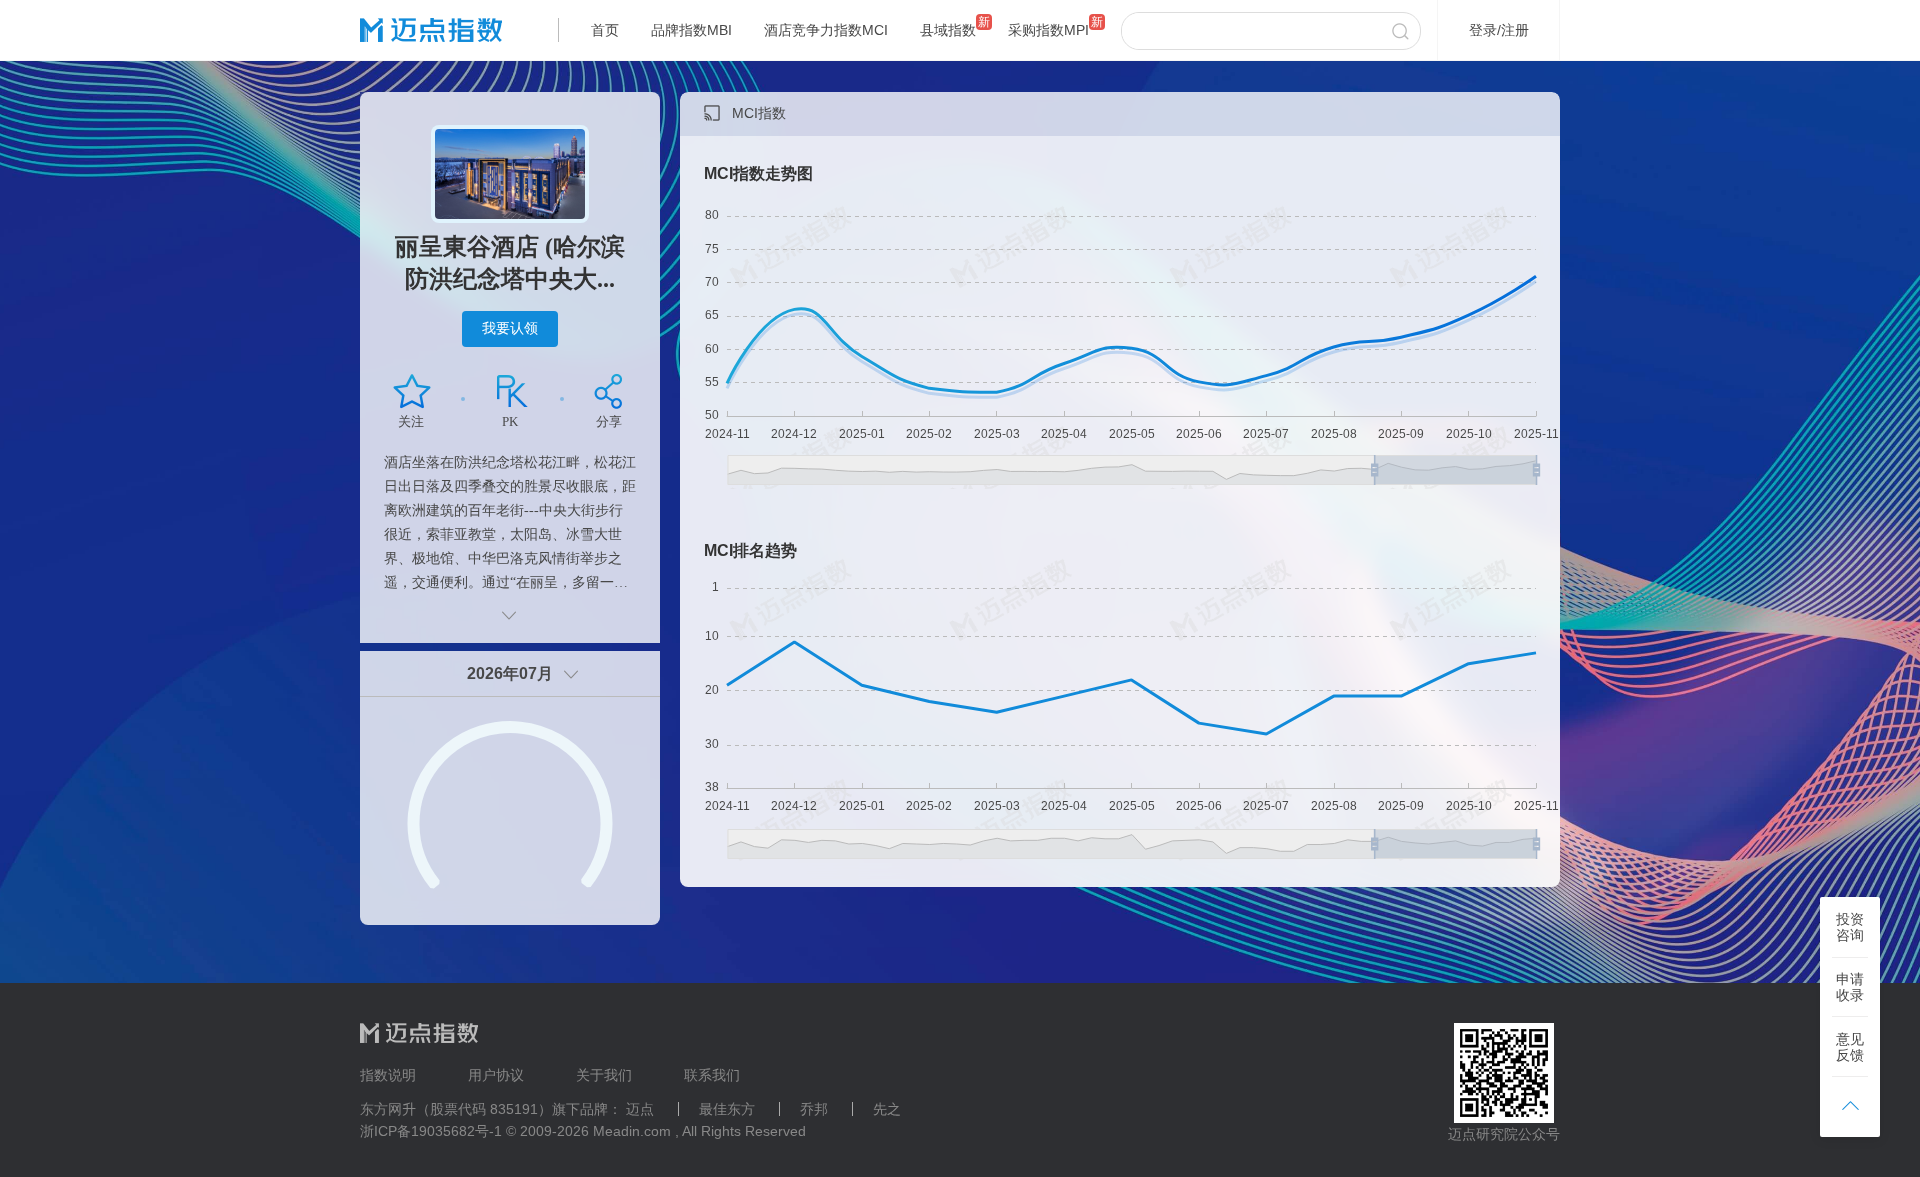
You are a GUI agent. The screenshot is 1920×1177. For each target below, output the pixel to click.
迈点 (640, 1109)
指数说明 (388, 1075)
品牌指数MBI (691, 30)
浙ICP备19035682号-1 (431, 1131)
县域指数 (948, 30)
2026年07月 (510, 673)
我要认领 (510, 328)
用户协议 (496, 1075)
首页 (605, 30)
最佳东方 (727, 1109)
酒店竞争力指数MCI (826, 30)
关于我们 (604, 1075)
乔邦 (814, 1109)
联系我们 (712, 1075)
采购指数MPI (1048, 30)
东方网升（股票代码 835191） (456, 1109)
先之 (887, 1109)
